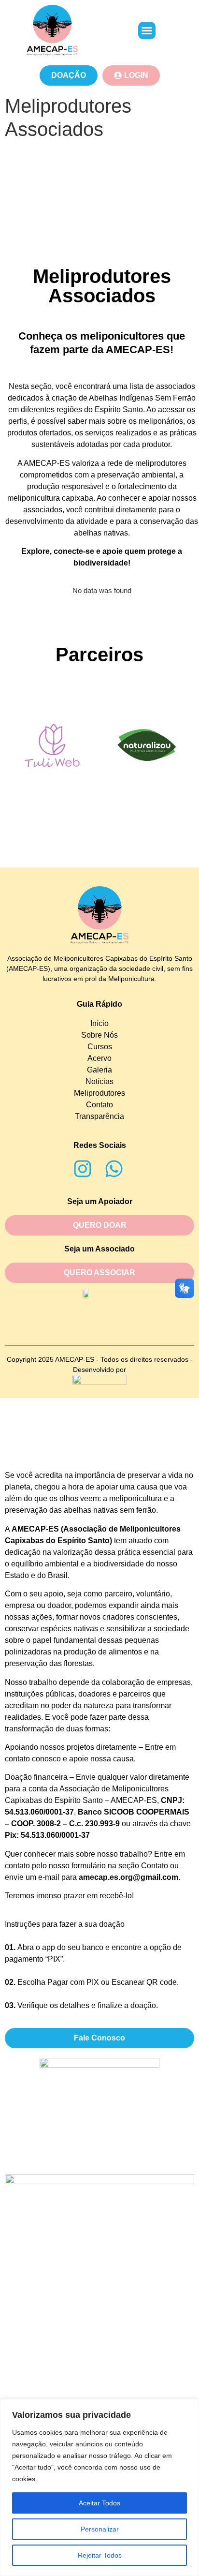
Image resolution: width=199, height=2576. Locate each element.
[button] (147, 30)
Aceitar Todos (99, 2503)
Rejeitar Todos (100, 2555)
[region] (99, 2487)
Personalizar (100, 2529)
